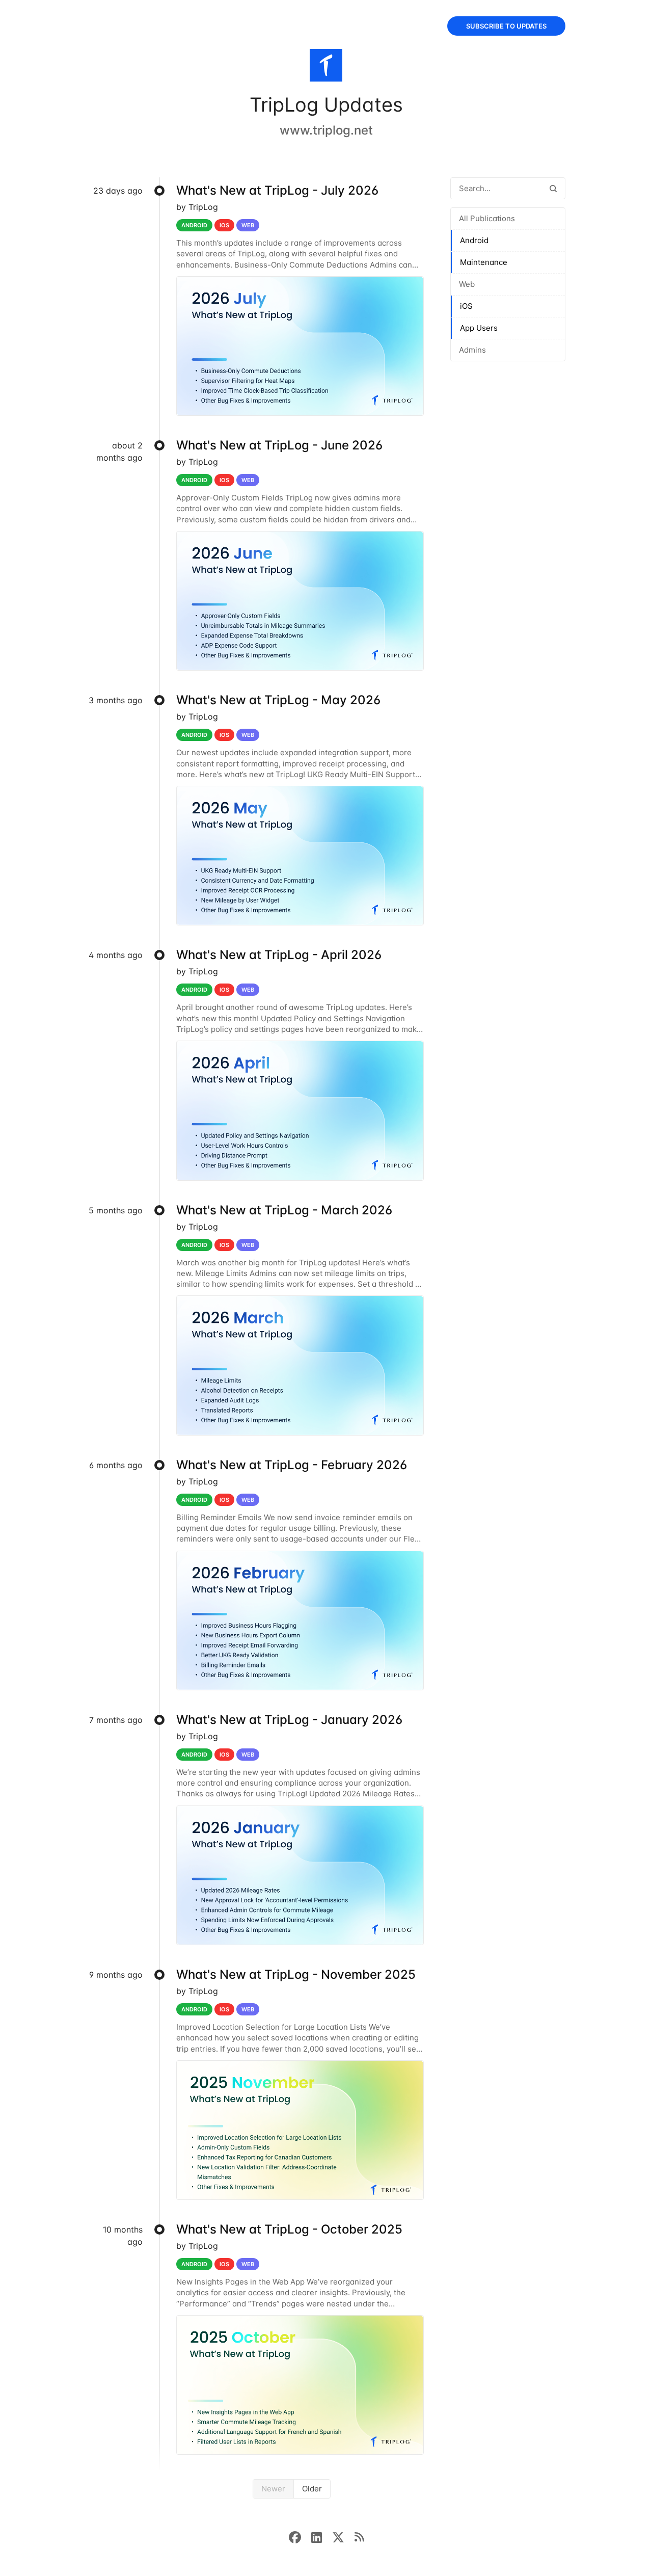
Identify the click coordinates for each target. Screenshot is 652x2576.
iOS (466, 306)
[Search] (553, 188)
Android (474, 240)
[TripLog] (326, 67)
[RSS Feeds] (359, 2536)
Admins (472, 350)
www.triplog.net (326, 130)
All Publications (487, 218)
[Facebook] (300, 2536)
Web (467, 284)
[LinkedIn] (322, 2536)
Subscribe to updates (506, 26)
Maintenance (484, 262)
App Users (479, 328)
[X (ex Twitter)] (343, 2536)
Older (312, 2489)
